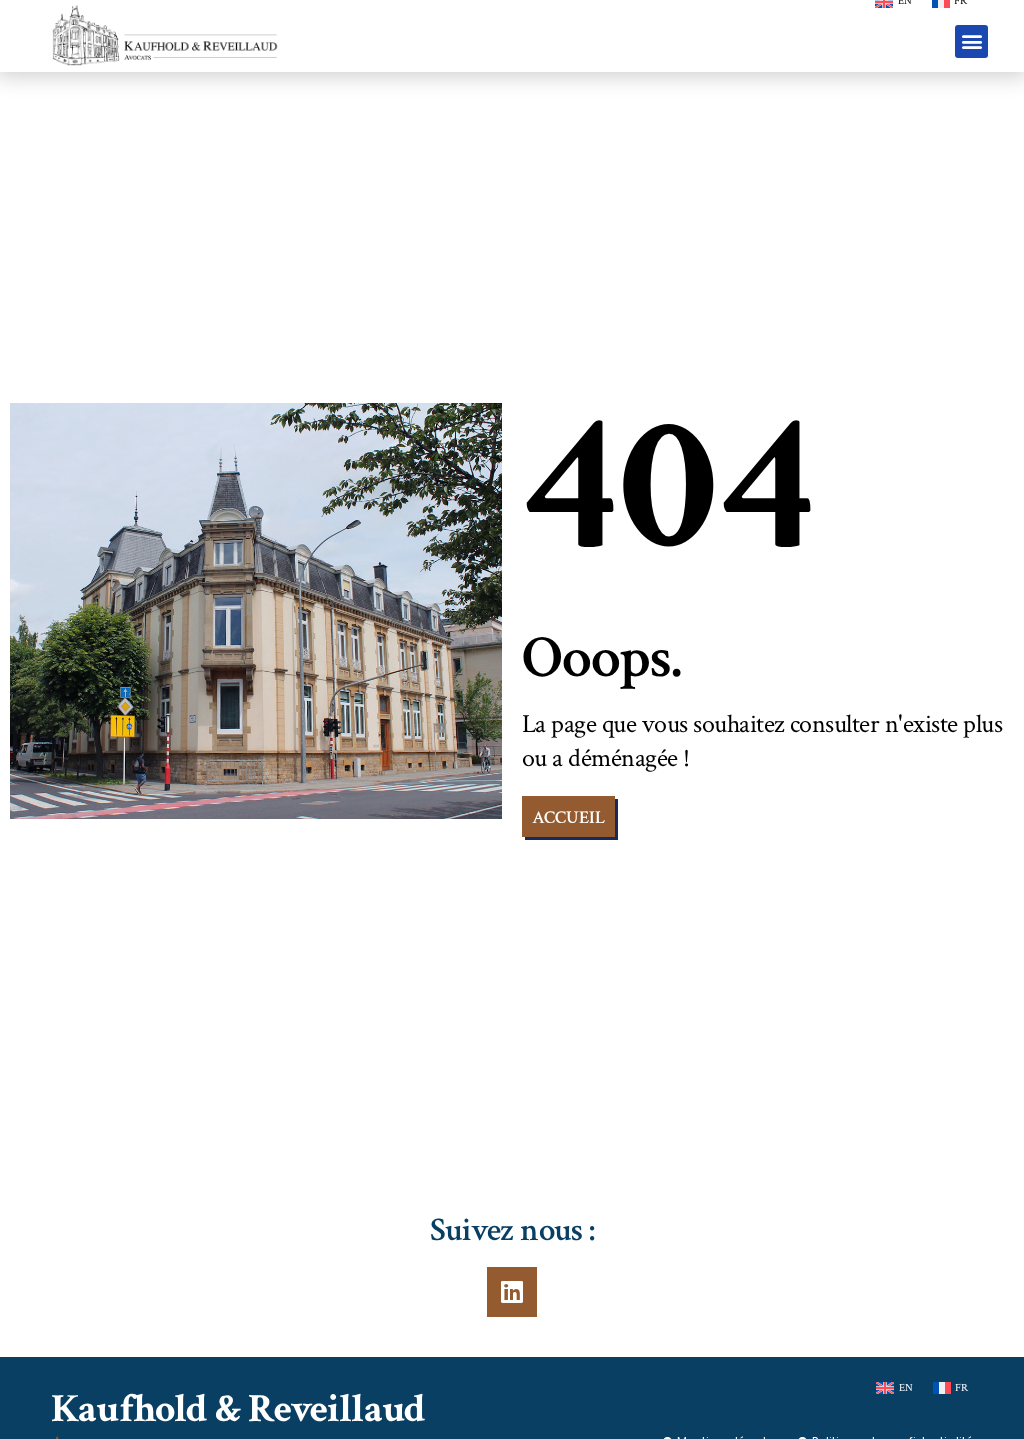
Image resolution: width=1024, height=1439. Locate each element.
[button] (971, 41)
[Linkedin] (512, 1292)
